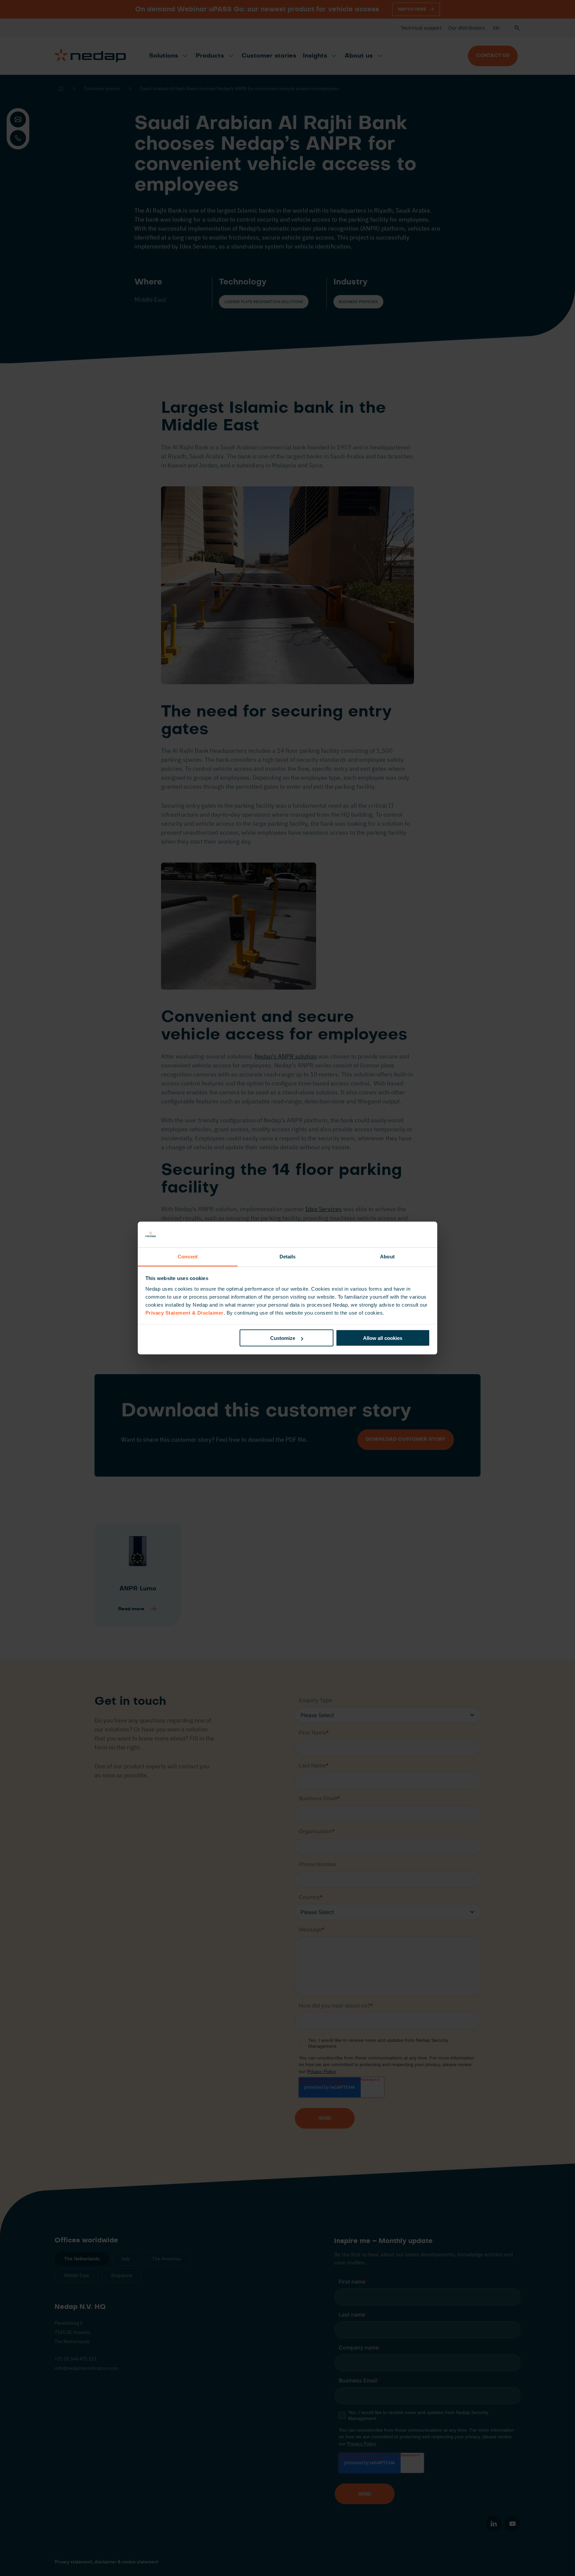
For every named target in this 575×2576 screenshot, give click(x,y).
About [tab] (387, 1256)
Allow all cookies (383, 1338)
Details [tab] (288, 1256)
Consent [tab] (188, 1256)
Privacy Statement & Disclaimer (185, 1312)
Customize (283, 1338)
